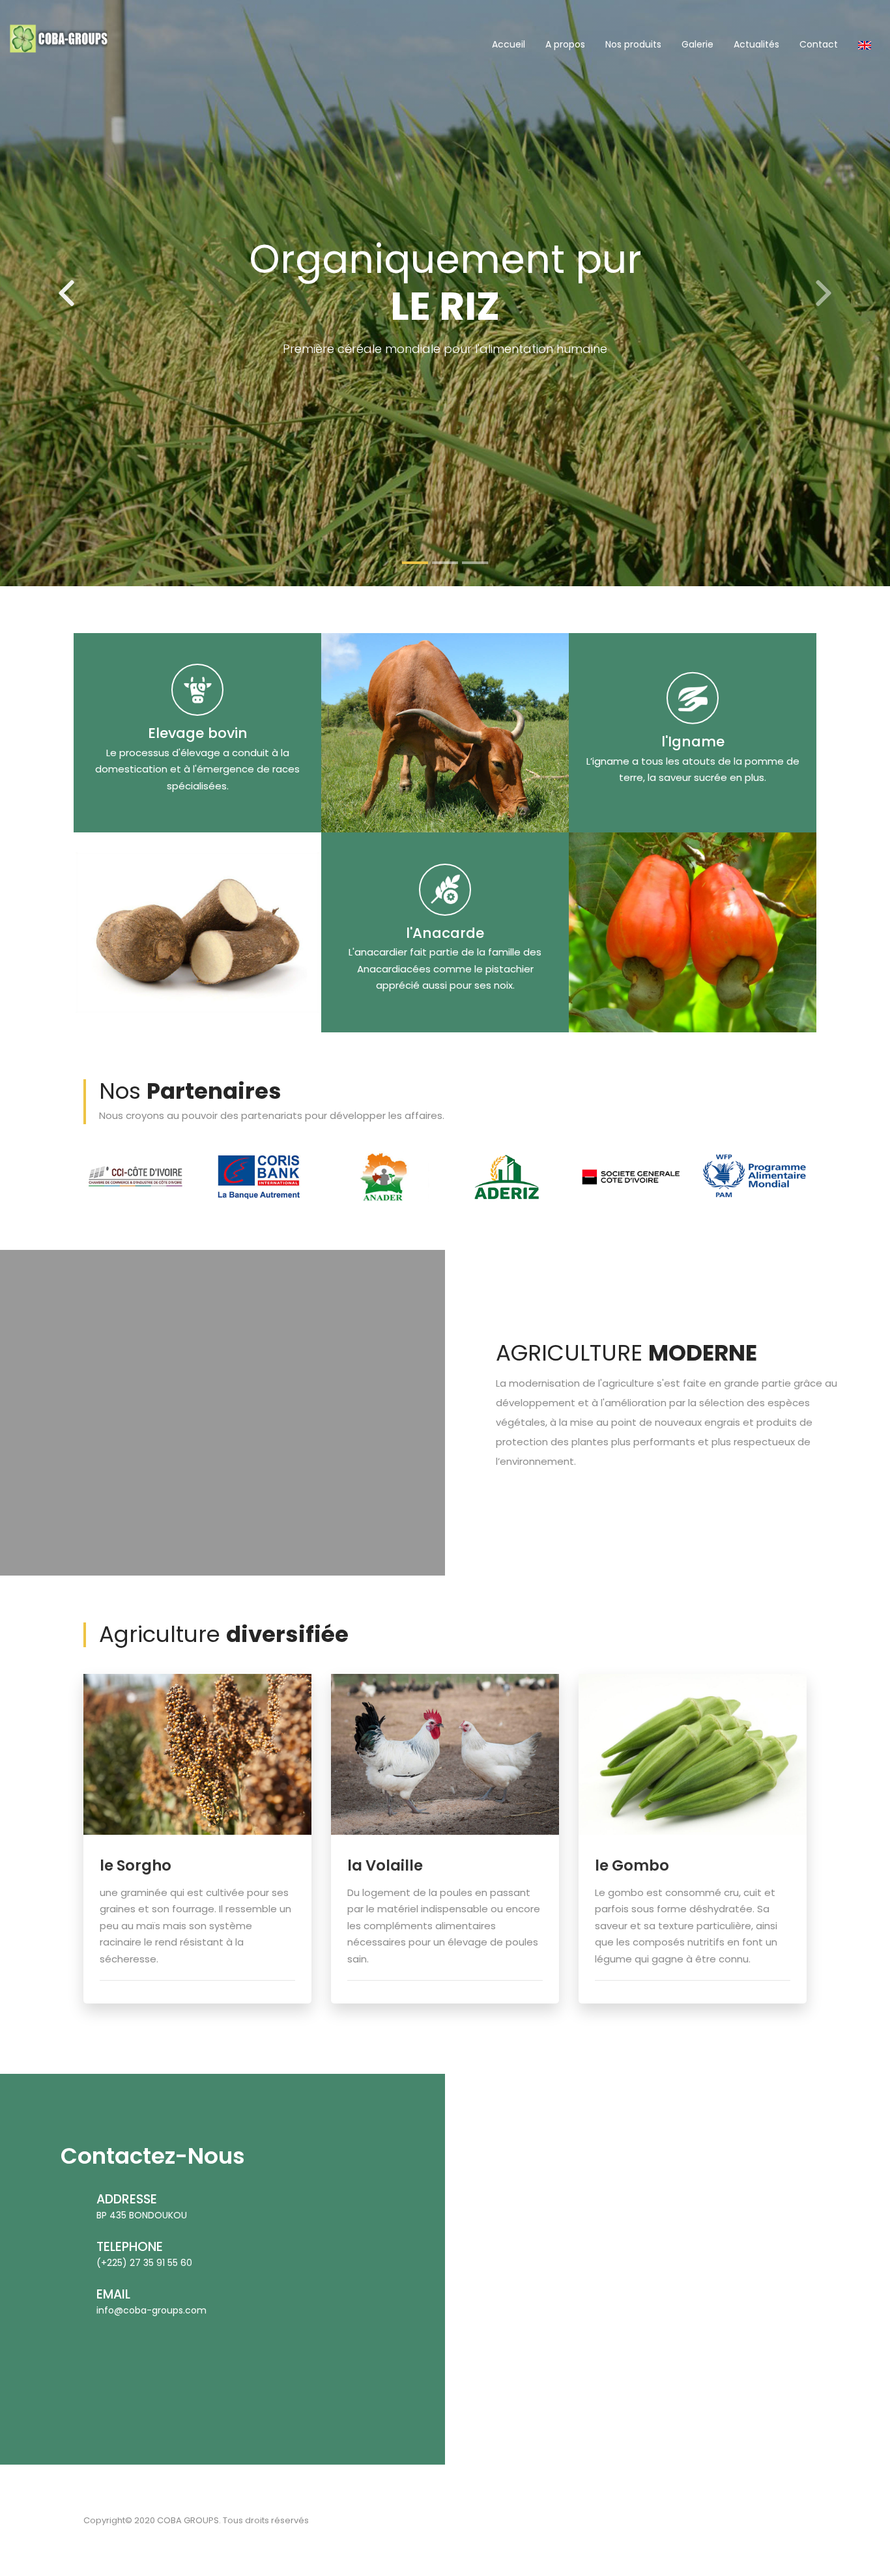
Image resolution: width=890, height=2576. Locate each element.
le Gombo (632, 1865)
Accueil (509, 44)
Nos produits (633, 44)
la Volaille (385, 1865)
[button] (67, 293)
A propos (565, 44)
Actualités (756, 44)
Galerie (697, 44)
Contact (819, 44)
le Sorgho (136, 1865)
